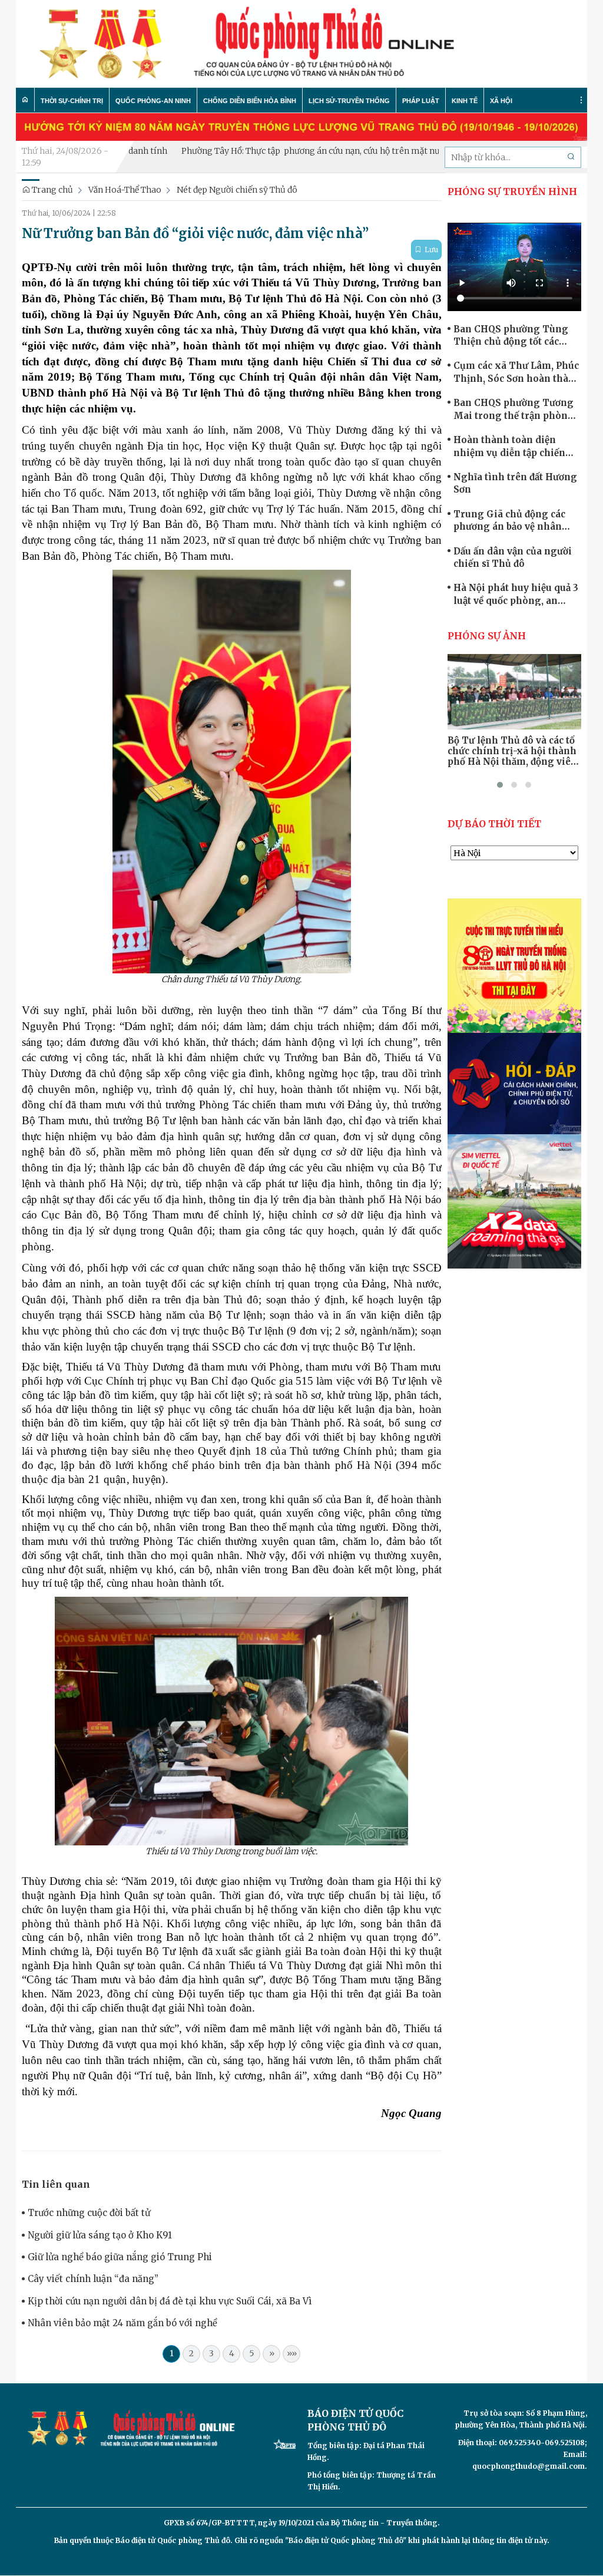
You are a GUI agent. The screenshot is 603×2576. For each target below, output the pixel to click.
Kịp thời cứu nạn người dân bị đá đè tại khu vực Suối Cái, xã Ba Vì (170, 2301)
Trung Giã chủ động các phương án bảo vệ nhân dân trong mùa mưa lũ (509, 521)
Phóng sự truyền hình (512, 191)
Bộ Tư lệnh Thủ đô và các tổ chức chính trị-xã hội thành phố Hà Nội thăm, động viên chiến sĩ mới (512, 751)
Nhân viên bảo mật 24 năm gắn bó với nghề (122, 2323)
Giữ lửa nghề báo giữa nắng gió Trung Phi (120, 2257)
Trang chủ (52, 190)
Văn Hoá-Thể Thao (125, 190)
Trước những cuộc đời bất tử (89, 2213)
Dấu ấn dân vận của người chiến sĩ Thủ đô (513, 557)
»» (292, 2353)
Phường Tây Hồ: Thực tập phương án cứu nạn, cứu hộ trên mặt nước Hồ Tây (273, 151)
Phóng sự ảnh (487, 636)
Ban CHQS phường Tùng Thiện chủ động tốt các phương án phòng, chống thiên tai (513, 336)
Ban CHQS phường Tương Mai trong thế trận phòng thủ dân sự (514, 409)
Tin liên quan (56, 2184)
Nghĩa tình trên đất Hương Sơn (515, 483)
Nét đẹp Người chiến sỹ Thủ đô (237, 190)
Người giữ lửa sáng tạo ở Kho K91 (100, 2235)
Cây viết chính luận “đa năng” (93, 2279)
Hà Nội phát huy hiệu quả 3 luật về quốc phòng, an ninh (516, 595)
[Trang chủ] (25, 100)
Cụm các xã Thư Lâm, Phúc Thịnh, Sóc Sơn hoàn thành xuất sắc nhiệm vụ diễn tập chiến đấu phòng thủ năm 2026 (517, 372)
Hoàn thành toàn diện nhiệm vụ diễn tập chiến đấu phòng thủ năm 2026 (511, 447)
